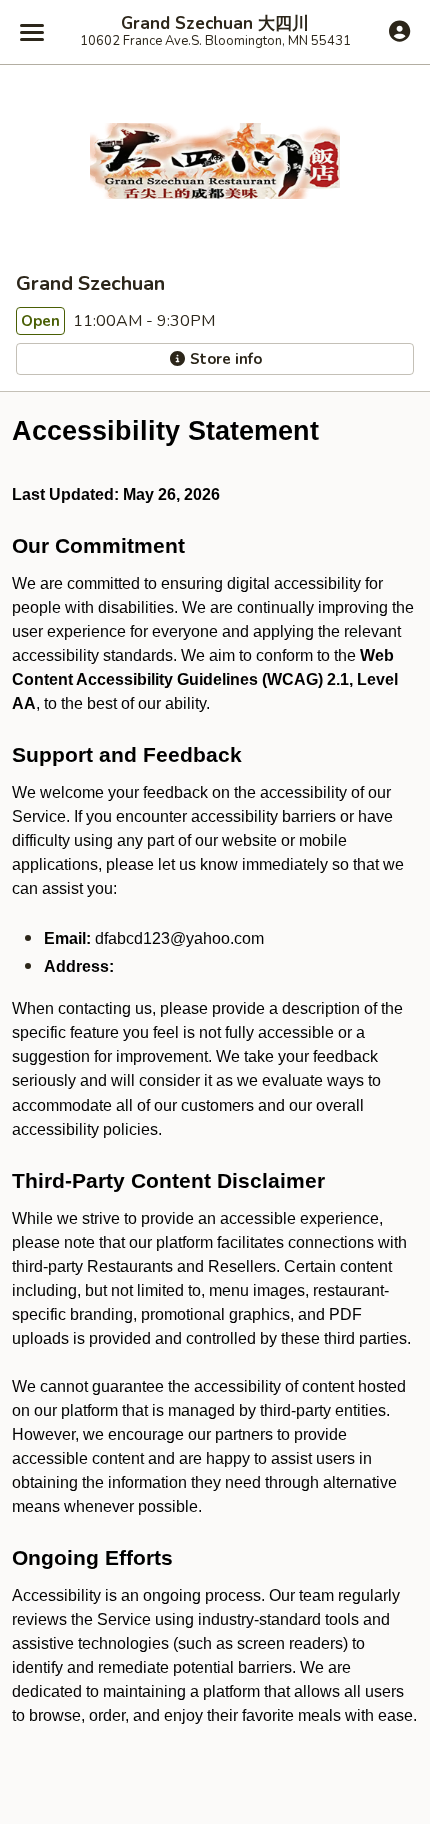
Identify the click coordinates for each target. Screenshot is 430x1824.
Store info (224, 359)
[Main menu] (32, 32)
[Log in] (399, 31)
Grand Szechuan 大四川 (215, 24)
